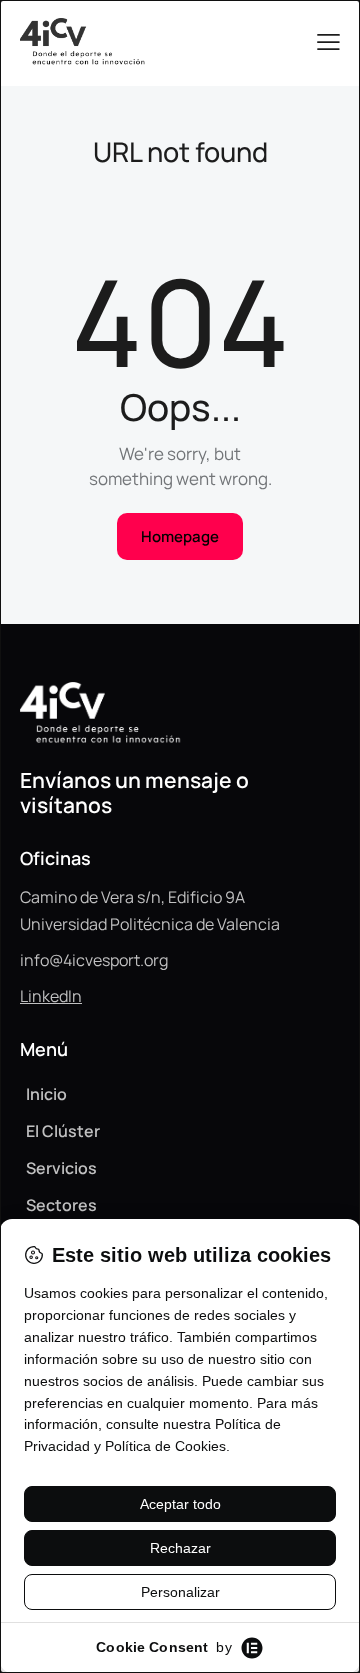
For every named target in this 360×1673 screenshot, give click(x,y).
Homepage (180, 536)
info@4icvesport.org (94, 960)
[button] (328, 42)
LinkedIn (51, 996)
